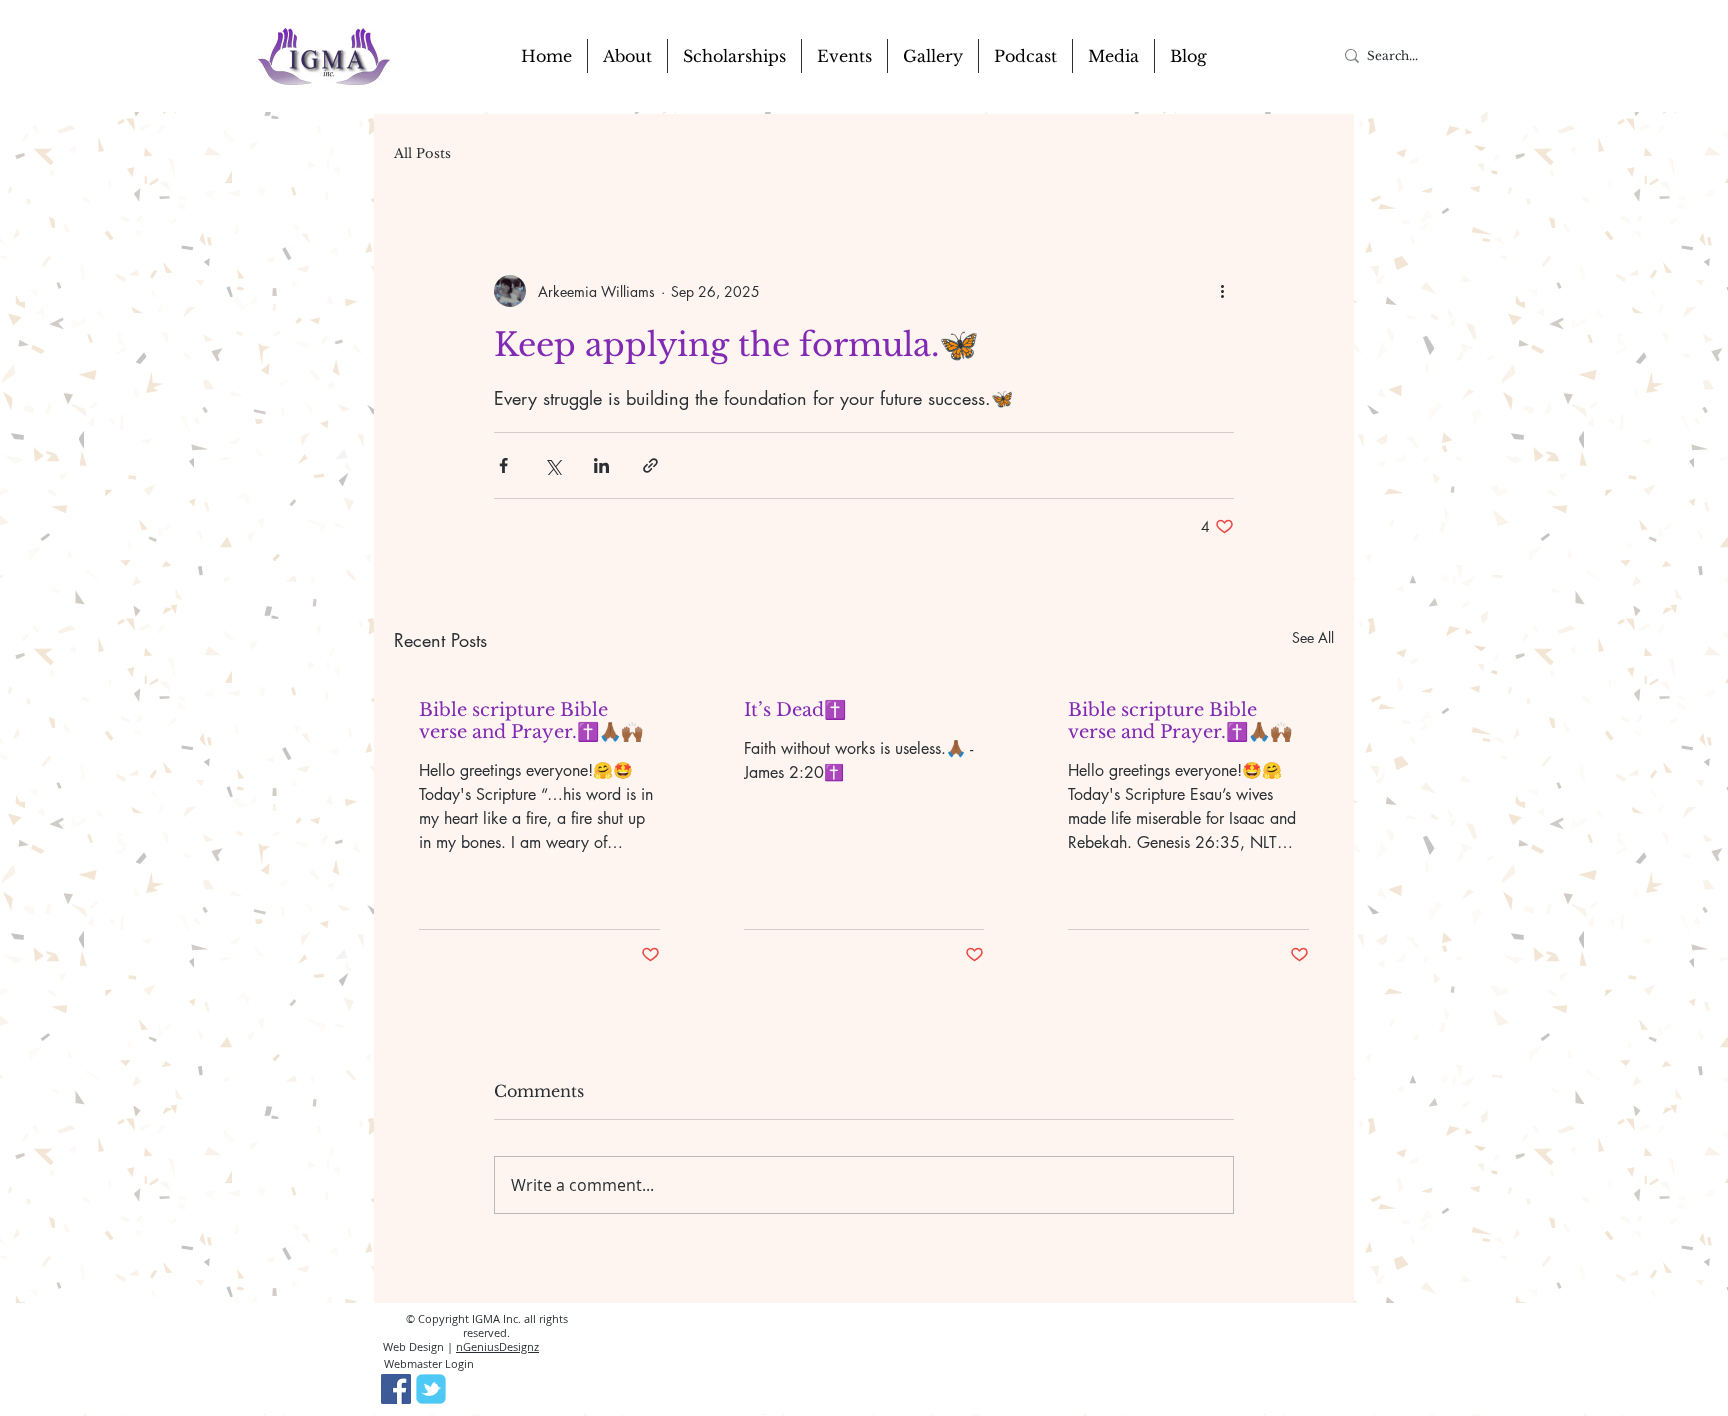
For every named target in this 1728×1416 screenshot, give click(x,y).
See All (1313, 637)
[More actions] (1222, 291)
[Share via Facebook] (503, 465)
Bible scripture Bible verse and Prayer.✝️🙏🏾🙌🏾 (531, 721)
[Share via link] (650, 465)
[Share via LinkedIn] (601, 465)
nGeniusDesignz (497, 1346)
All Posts (422, 154)
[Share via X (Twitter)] (552, 465)
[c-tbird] (431, 1389)
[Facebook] (396, 1389)
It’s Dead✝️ (795, 710)
